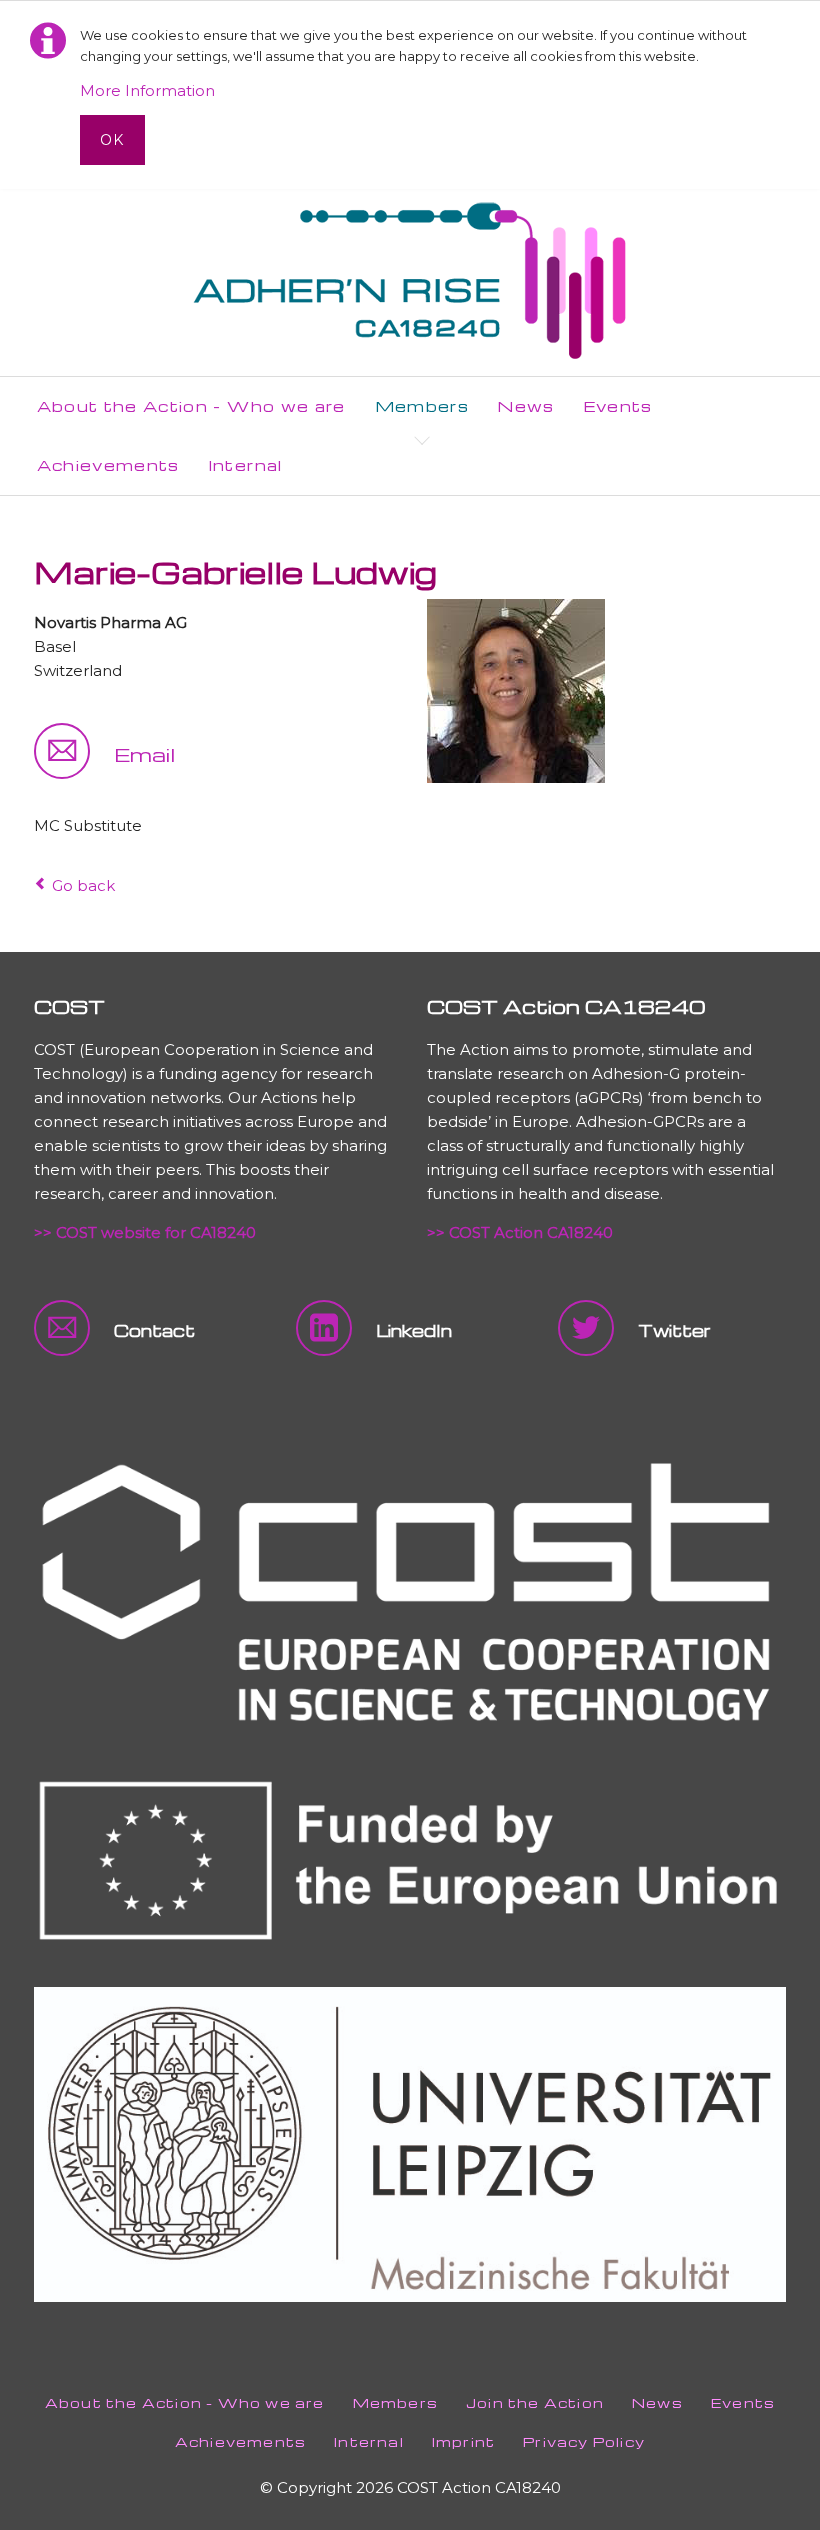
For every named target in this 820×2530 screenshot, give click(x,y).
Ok (112, 140)
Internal (369, 2441)
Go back (83, 885)
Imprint (463, 2441)
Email (144, 754)
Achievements (240, 2441)
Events (743, 2402)
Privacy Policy (584, 2441)
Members (395, 2402)
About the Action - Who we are (185, 2402)
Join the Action (535, 2402)
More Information (147, 90)
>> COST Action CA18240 (520, 1232)
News (657, 2402)
